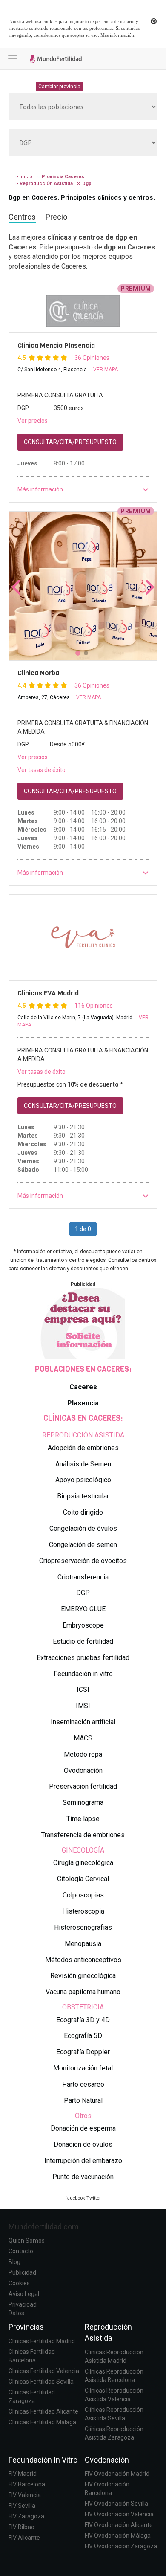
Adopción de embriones (83, 1448)
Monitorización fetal (83, 2068)
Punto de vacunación (83, 2177)
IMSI (83, 1706)
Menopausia (83, 1944)
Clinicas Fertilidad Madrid (42, 2341)
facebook (75, 2198)
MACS (83, 1738)
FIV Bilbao (21, 2527)
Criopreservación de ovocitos (83, 1561)
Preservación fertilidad (83, 1786)
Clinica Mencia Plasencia (56, 345)
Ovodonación (83, 1771)
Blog (14, 2262)
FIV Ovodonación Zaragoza (121, 2546)
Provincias (26, 2327)
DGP (83, 1593)
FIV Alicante (24, 2538)
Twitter (94, 2198)
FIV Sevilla (22, 2506)
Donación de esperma (83, 2128)
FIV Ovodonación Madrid (117, 2474)
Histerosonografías (83, 1927)
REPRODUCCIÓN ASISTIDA (83, 1435)
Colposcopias (83, 1895)
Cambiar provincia (59, 87)
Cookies (19, 2283)
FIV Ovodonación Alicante (119, 2525)
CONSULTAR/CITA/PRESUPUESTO (70, 442)
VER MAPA (106, 370)
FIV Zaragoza (26, 2516)
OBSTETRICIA (83, 2007)
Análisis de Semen (83, 1464)
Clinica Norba (38, 673)
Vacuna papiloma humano (83, 1992)
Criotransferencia (83, 1577)
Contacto (21, 2251)
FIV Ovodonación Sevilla (116, 2504)
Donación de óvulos (83, 2144)
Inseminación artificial (83, 1722)
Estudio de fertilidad (83, 1641)
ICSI (83, 1690)
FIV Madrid (23, 2474)
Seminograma (83, 1803)
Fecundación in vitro (83, 1674)
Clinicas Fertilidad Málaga (42, 2422)
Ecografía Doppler (83, 2052)
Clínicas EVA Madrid (48, 993)
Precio (56, 217)
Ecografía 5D (83, 2036)
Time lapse (83, 1819)
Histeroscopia (83, 1911)
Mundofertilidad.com (44, 2227)
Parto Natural (83, 2100)
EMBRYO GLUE (83, 1609)
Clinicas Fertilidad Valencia (44, 2371)
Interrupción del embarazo (83, 2161)
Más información (117, 35)
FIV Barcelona (27, 2484)
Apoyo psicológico (83, 1480)
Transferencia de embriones (83, 1835)
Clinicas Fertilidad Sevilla (41, 2382)
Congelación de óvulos (83, 1528)
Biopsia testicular (83, 1496)
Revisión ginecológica (83, 1976)
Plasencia (83, 1403)
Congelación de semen (83, 1545)
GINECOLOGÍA (83, 1850)
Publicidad (22, 2272)
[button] (83, 489)
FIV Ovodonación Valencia (119, 2514)
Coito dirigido (83, 1512)
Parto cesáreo (83, 2084)
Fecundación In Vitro (43, 2460)
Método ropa (83, 1754)
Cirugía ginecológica (83, 1863)
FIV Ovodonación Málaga (118, 2536)
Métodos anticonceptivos (83, 1960)
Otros (83, 2116)
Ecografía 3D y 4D (83, 2020)
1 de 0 (83, 1229)
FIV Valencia (25, 2495)
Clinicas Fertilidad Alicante (43, 2411)
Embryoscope (83, 1625)
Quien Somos (27, 2241)
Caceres (83, 1387)
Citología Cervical (83, 1879)
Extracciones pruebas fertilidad (83, 1658)
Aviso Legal (24, 2294)
